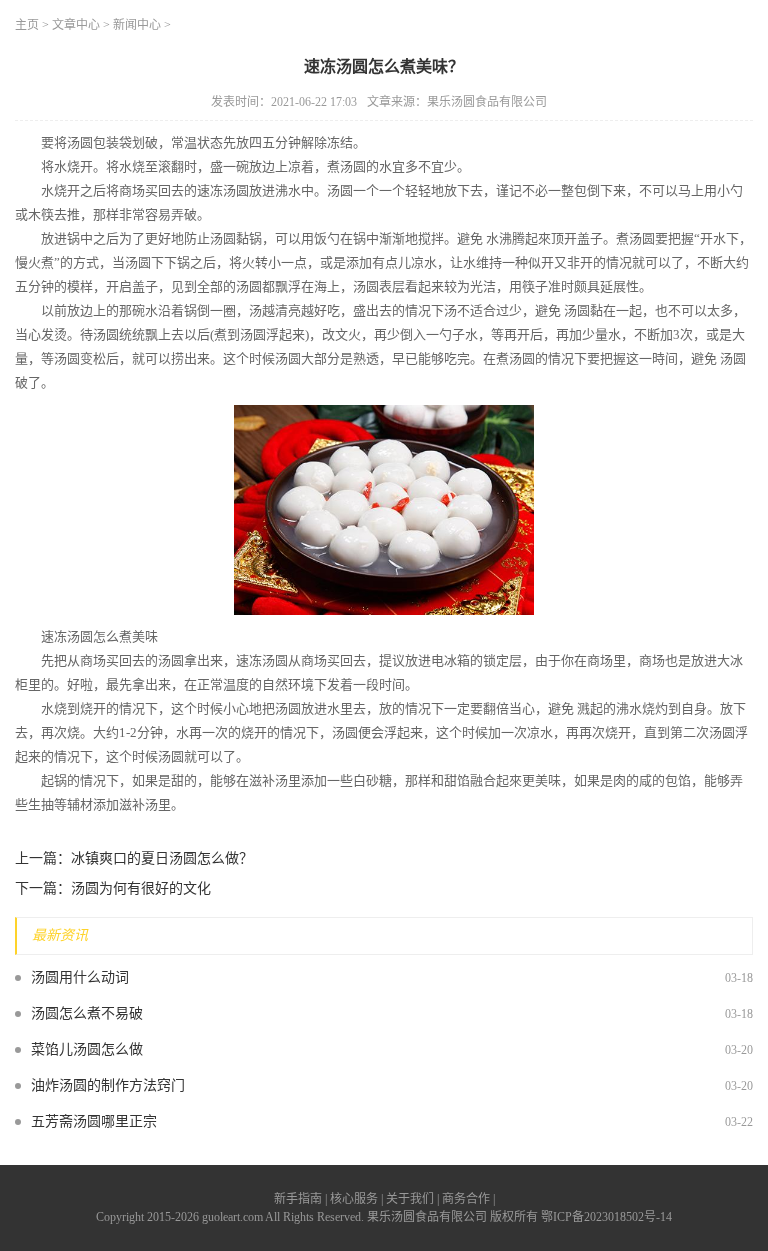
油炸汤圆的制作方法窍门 (108, 1085)
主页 (27, 25)
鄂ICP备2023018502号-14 (606, 1217)
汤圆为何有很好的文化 (141, 888)
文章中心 (76, 25)
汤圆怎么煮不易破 (87, 1013)
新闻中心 (137, 25)
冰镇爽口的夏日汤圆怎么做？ (162, 858)
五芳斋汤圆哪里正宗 (94, 1121)
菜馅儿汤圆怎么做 (87, 1049)
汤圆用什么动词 (80, 977)
